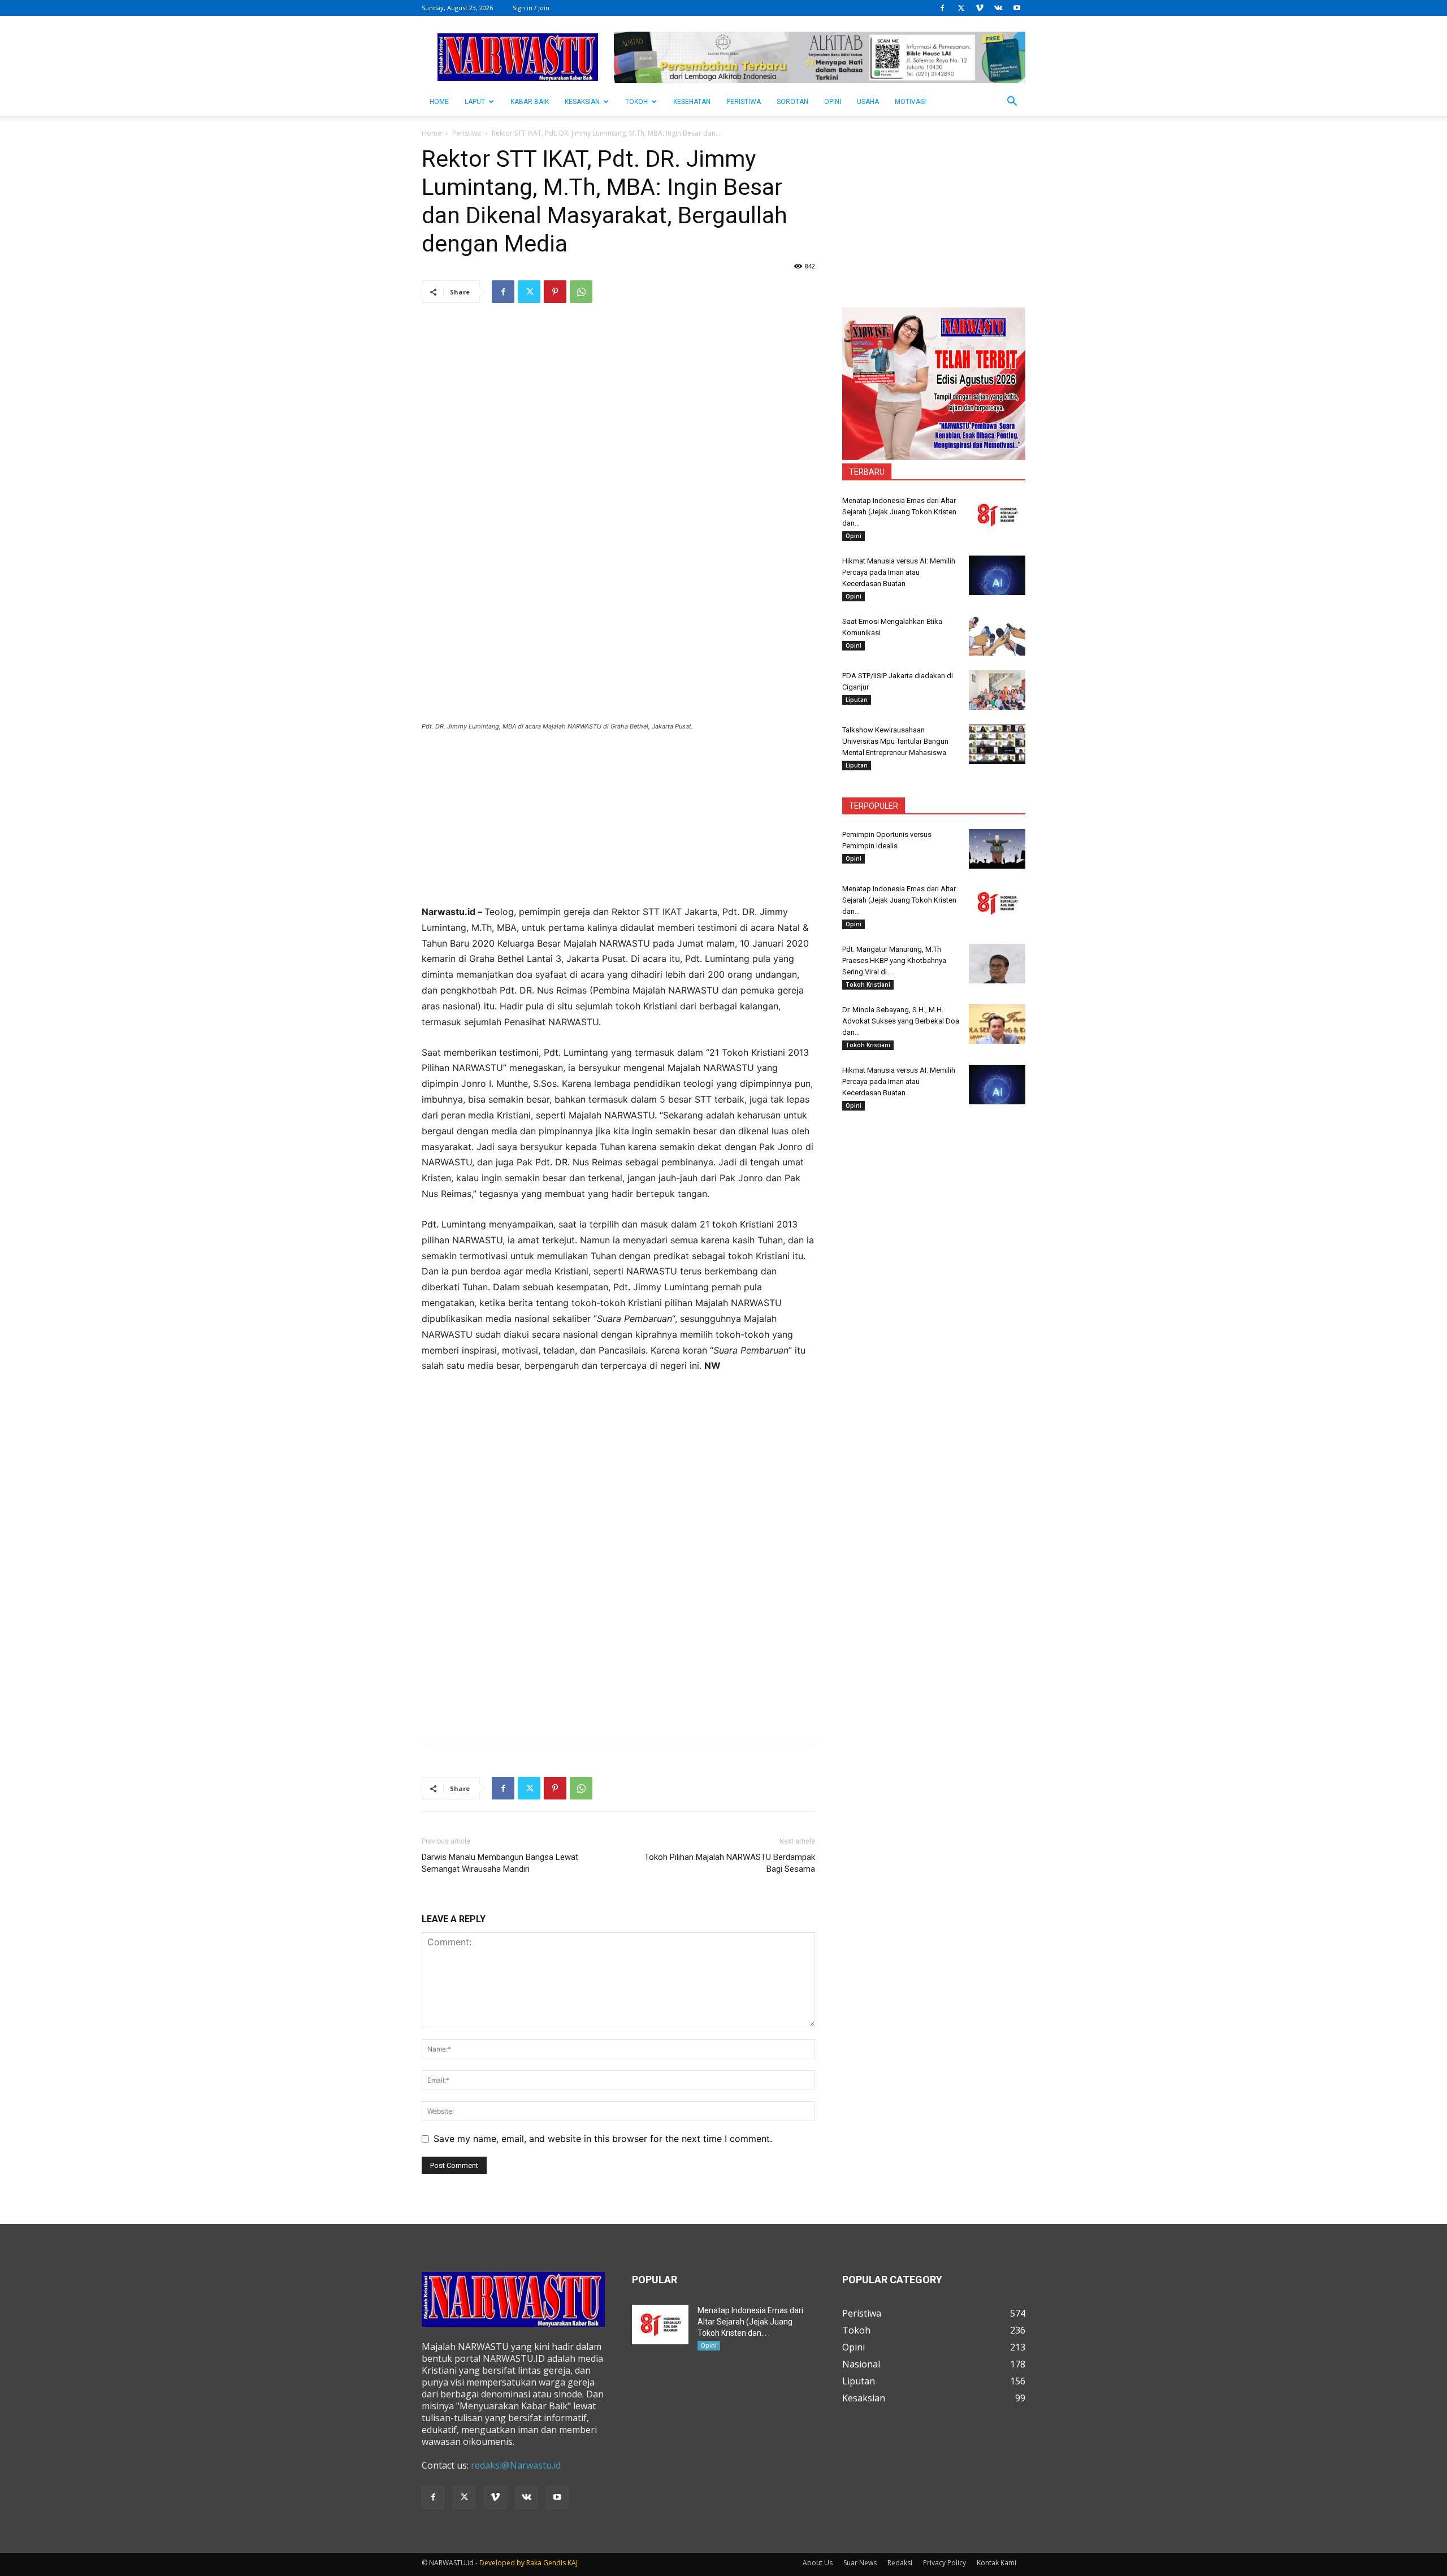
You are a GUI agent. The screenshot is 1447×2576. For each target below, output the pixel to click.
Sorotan (792, 102)
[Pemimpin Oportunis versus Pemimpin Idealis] (997, 849)
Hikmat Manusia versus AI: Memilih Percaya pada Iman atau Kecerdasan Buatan (899, 572)
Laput (475, 102)
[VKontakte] (998, 8)
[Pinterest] (555, 292)
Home (432, 133)
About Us (818, 2563)
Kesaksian (582, 102)
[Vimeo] (980, 8)
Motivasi (910, 102)
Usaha (868, 102)
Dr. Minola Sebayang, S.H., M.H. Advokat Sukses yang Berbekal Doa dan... (901, 1021)
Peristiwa (744, 102)
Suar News (860, 2563)
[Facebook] (942, 8)
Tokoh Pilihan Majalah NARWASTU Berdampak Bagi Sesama (730, 1863)
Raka (534, 2563)
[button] (1012, 102)
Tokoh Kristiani (868, 985)
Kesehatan (692, 102)
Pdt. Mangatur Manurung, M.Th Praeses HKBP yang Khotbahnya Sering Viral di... (894, 960)
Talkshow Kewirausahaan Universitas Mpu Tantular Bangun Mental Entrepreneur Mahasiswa (895, 741)
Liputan (857, 700)
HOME (439, 102)
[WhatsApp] (581, 292)
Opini (833, 102)
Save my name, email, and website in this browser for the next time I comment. (603, 2139)
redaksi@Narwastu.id (516, 2465)
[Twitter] (961, 8)
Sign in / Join (531, 8)
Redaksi (900, 2563)
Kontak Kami (997, 2563)
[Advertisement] (618, 825)
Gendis (554, 2563)
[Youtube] (1017, 8)
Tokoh (636, 102)
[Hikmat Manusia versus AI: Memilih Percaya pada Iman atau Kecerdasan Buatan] (997, 575)
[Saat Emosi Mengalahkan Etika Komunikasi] (997, 636)
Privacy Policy (945, 2563)
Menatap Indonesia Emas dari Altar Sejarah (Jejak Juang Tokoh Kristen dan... (899, 512)
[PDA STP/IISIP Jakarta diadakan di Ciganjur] (997, 690)
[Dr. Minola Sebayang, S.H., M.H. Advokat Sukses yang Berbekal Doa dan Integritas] (997, 1024)
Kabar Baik (530, 102)
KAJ (573, 2563)
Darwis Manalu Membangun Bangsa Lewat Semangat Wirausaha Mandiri (500, 1863)
